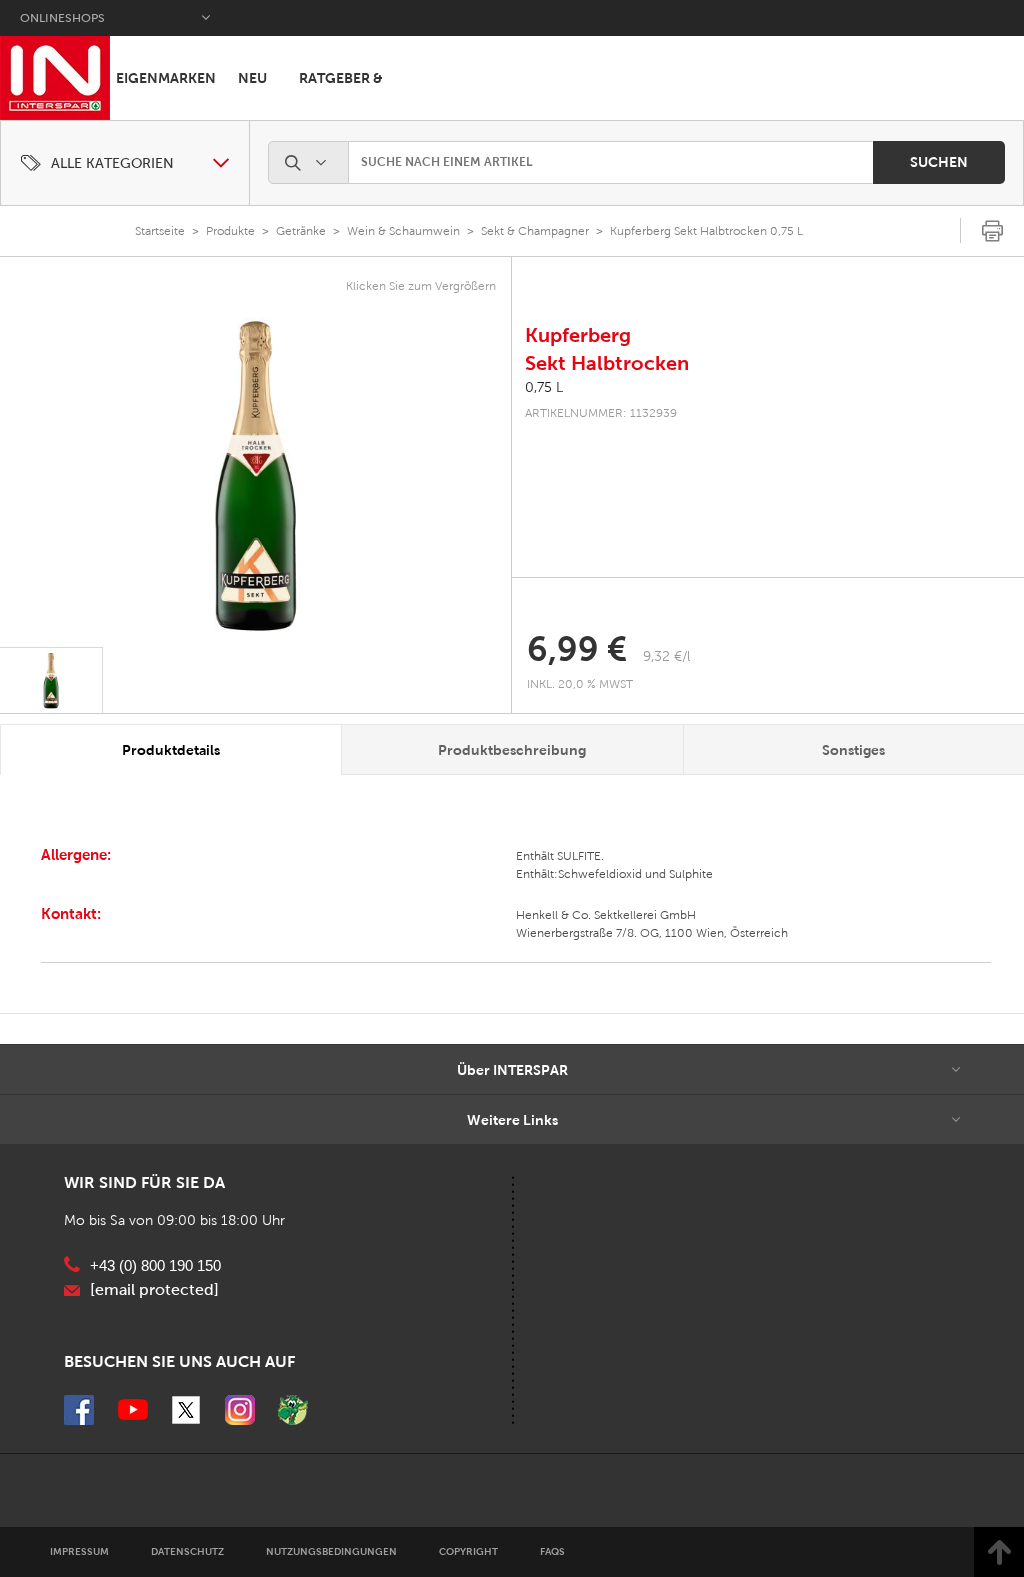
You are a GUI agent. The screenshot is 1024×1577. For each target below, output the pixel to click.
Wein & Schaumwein (403, 231)
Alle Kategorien (112, 163)
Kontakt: (71, 913)
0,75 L (544, 387)
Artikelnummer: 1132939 (601, 413)
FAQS (552, 1551)
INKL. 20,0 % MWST (581, 684)
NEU (252, 78)
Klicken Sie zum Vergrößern (421, 286)
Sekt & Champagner (535, 231)
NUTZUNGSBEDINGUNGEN (331, 1551)
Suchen (939, 162)
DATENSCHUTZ (187, 1551)
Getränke (301, 231)
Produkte (230, 231)
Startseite (160, 231)
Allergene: (76, 854)
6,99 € (577, 649)
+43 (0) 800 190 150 (155, 1266)
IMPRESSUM (79, 1551)
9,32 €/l (666, 656)
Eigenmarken (166, 78)
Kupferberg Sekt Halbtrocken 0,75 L (706, 231)
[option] (255, 476)
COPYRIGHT (468, 1551)
